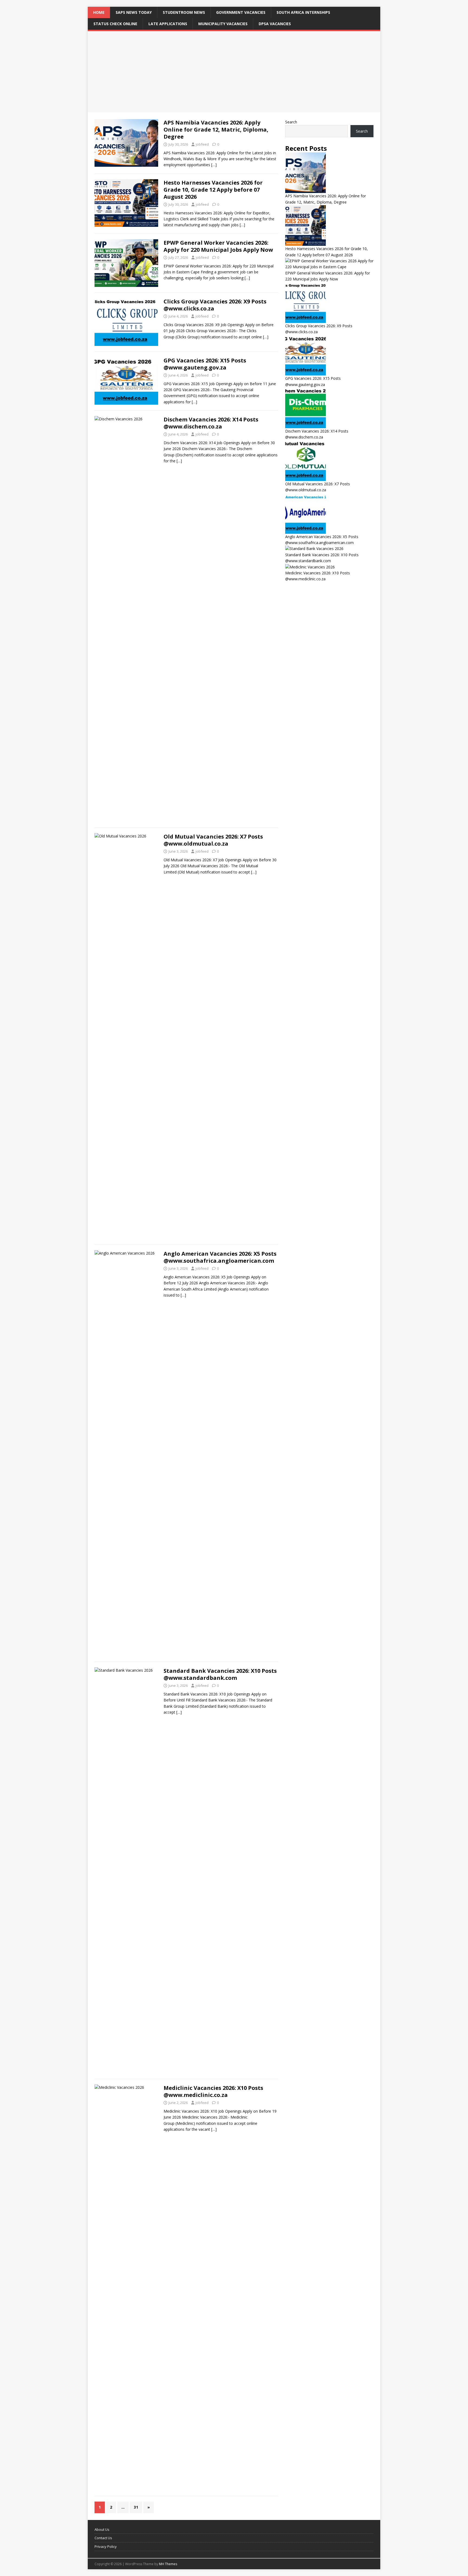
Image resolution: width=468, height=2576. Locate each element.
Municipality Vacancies (223, 24)
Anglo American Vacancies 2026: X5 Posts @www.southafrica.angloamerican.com (220, 1257)
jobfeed (202, 144)
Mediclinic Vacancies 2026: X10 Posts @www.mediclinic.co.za (213, 2091)
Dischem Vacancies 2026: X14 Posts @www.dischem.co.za (211, 423)
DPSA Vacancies (275, 24)
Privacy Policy (106, 2546)
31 (136, 2507)
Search (291, 122)
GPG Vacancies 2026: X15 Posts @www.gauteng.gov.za (205, 364)
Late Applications (168, 24)
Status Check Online (115, 24)
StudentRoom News (184, 12)
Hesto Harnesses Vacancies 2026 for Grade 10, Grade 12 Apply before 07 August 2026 (213, 190)
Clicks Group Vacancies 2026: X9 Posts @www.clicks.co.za (215, 305)
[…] (214, 165)
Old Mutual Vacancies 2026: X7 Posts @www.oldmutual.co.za (213, 840)
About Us (102, 2529)
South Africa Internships (303, 12)
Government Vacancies (241, 12)
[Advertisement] (234, 72)
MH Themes (168, 2564)
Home (99, 12)
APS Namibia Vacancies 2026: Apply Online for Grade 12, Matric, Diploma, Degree (216, 130)
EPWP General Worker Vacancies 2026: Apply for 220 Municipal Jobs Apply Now (218, 246)
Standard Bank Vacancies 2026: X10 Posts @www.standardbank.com (220, 1674)
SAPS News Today (134, 12)
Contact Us (103, 2538)
